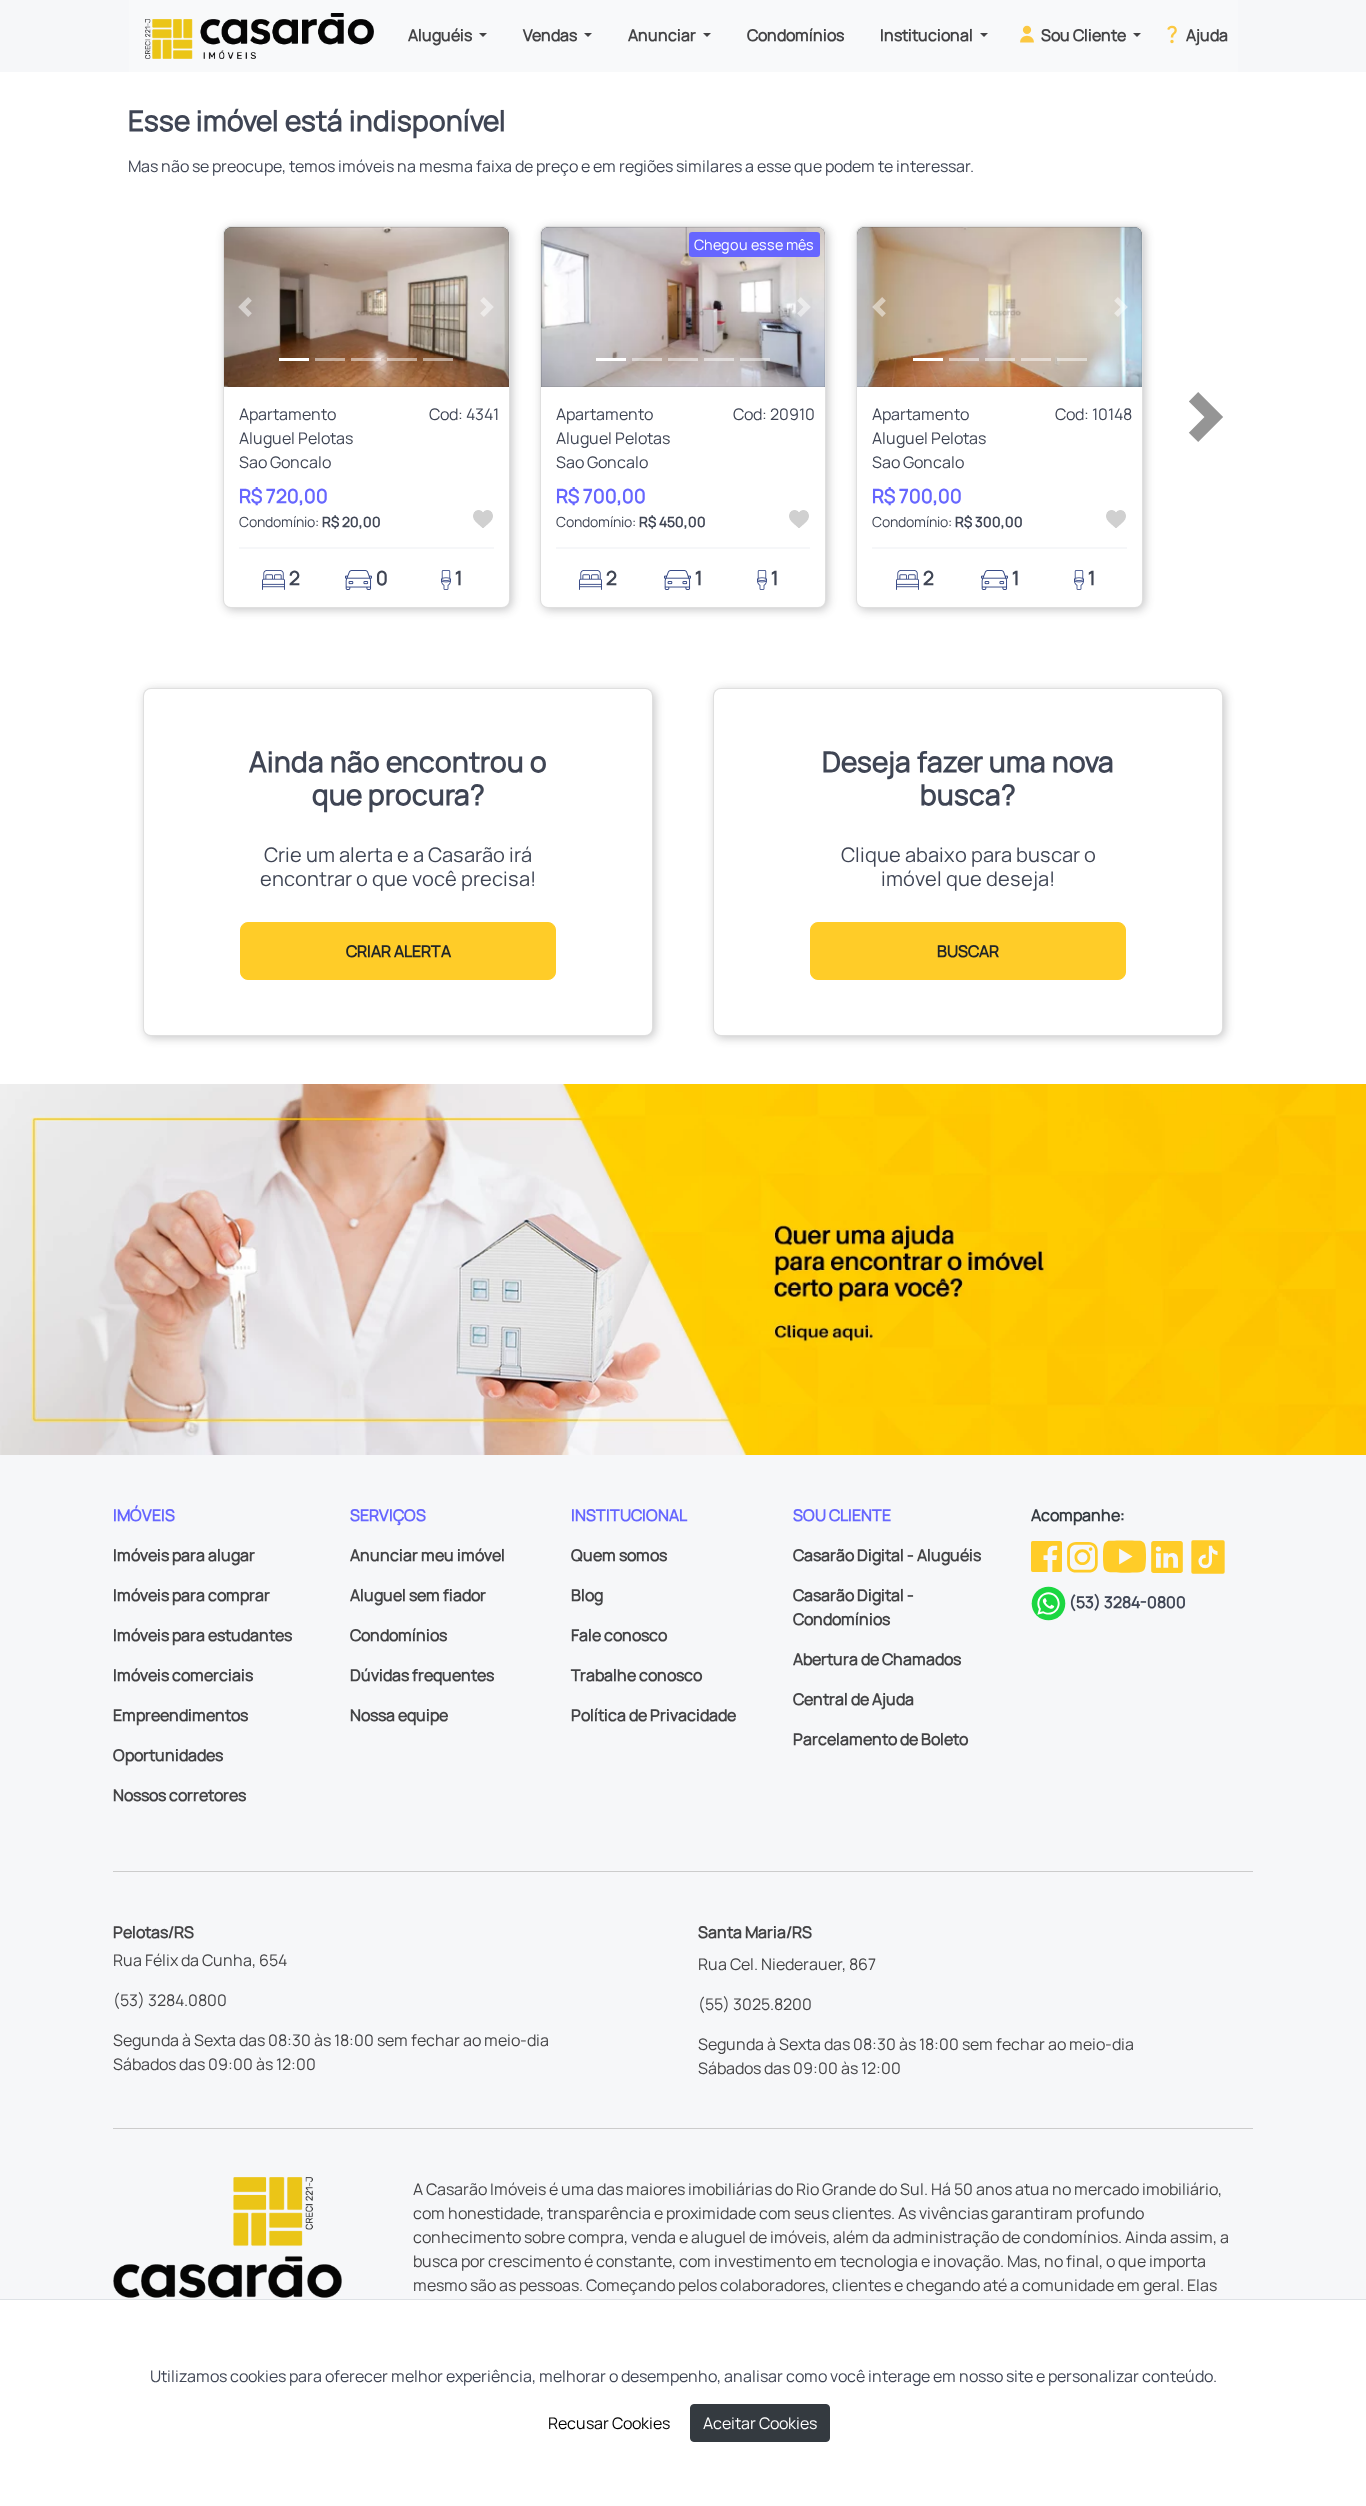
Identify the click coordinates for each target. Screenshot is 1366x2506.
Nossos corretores (179, 1795)
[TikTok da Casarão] (1208, 1555)
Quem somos (619, 1555)
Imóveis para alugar (184, 1555)
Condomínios (795, 35)
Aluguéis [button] (441, 35)
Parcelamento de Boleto (880, 1739)
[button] (245, 307)
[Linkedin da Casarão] (1168, 1555)
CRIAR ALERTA (398, 951)
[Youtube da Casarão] (1126, 1555)
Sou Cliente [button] (1083, 35)
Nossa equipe (399, 1715)
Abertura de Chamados (877, 1659)
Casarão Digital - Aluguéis (887, 1555)
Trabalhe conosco (636, 1675)
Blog (587, 1595)
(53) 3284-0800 (1127, 1602)
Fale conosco (619, 1635)
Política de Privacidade (653, 1715)
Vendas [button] (551, 35)
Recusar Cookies (609, 2423)
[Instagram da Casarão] (1084, 1555)
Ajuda (1205, 35)
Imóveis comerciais (183, 1675)
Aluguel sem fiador (418, 1595)
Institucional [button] (928, 35)
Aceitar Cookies (760, 2423)
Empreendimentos (180, 1715)
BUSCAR (968, 951)
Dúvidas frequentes (422, 1675)
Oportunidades (168, 1755)
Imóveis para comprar (191, 1595)
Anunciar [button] (663, 35)
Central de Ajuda (853, 1699)
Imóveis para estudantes (202, 1635)
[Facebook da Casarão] (1048, 1555)
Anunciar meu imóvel (427, 1555)
